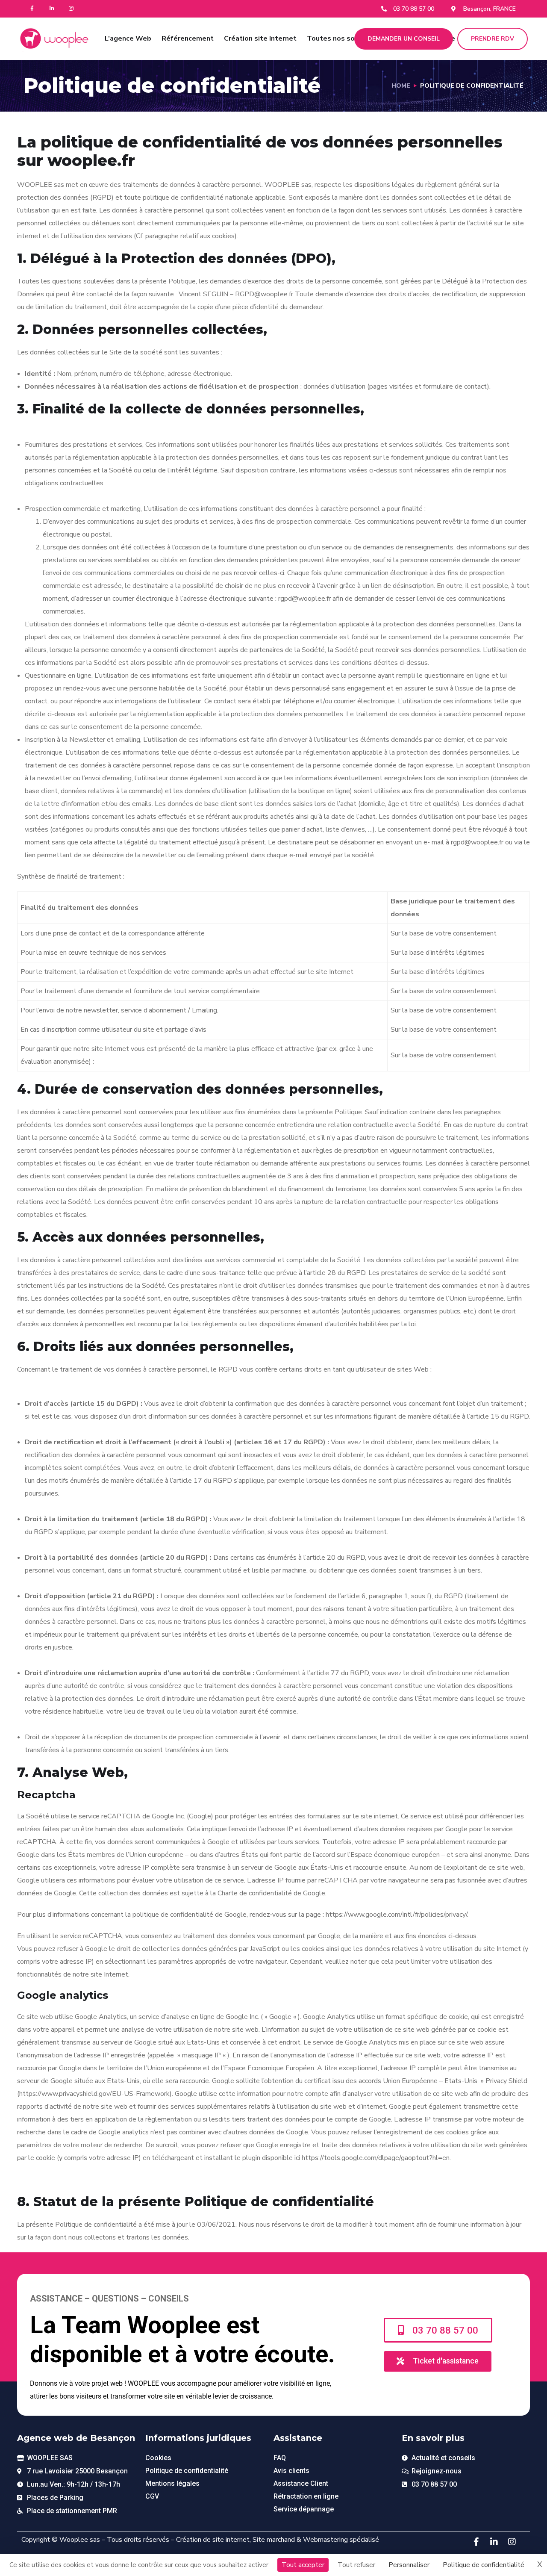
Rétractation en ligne (306, 2496)
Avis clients (291, 2471)
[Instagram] (72, 9)
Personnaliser (409, 2565)
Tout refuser (356, 2565)
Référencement (188, 38)
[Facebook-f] (32, 9)
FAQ (280, 2458)
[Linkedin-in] (52, 9)
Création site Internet (260, 38)
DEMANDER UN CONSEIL (404, 39)
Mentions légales (172, 2483)
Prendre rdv (493, 39)
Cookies (158, 2458)
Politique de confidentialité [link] (484, 2565)
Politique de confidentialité (187, 2471)
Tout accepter (303, 2565)
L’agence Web (128, 38)
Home (401, 86)
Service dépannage (304, 2509)
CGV (152, 2496)
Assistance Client (301, 2483)
